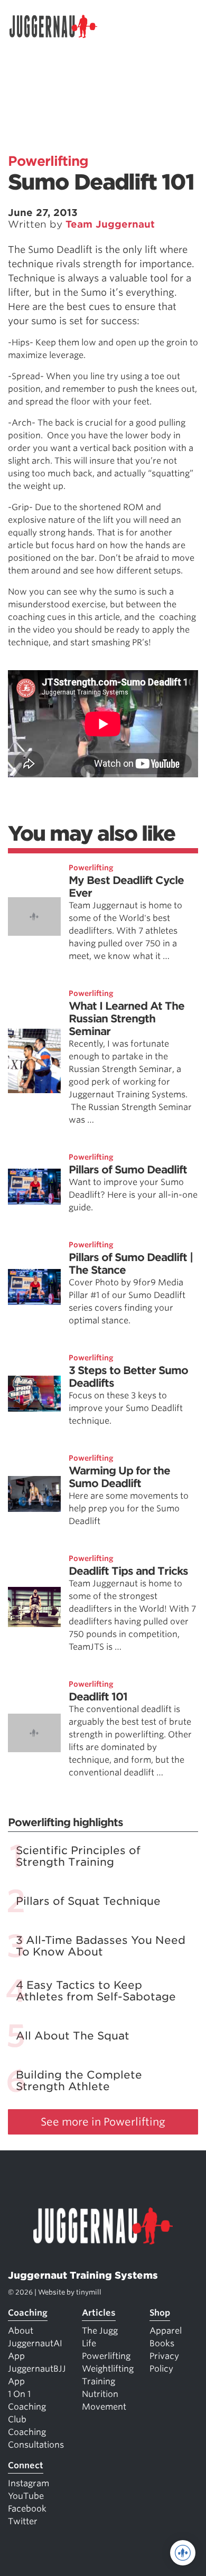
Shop (160, 2313)
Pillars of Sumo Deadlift (128, 1170)
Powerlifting (48, 161)
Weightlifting (108, 2369)
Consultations (36, 2445)
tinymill (89, 2292)
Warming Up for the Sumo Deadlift (119, 1477)
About (21, 2331)
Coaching (28, 2313)
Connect (26, 2465)
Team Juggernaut (110, 224)
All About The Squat (73, 2036)
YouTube (26, 2496)
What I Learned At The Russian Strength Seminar (127, 1019)
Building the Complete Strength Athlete (79, 2081)
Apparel (166, 2331)
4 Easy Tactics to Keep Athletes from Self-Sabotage (96, 1991)
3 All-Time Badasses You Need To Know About (101, 1946)
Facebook (27, 2509)
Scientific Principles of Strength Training (78, 1856)
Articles (99, 2313)
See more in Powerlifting (103, 2122)
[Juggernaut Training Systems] (58, 26)
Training (99, 2381)
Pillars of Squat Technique (88, 1901)
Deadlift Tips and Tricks (128, 1571)
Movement (104, 2407)
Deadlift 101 (98, 1697)
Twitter (23, 2521)
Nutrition (100, 2394)
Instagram (29, 2483)
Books (162, 2343)
